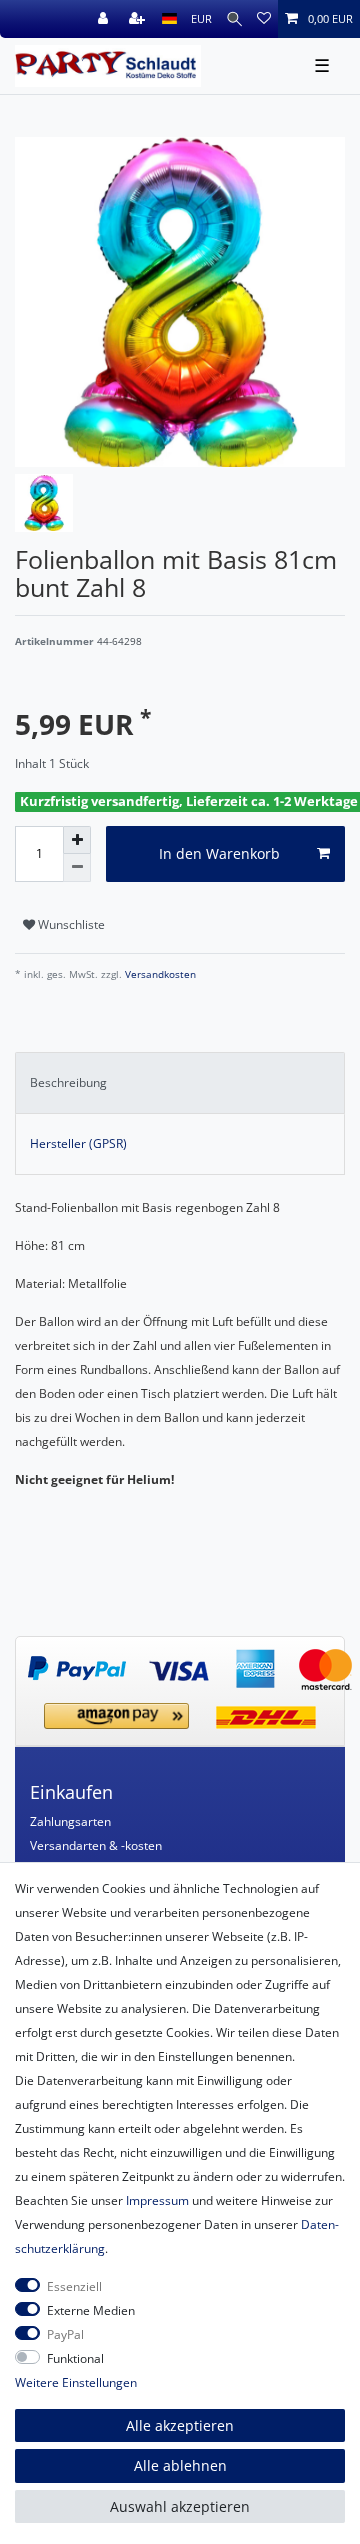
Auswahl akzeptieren (180, 2506)
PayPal (65, 2334)
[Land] (169, 19)
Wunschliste (70, 924)
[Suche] (234, 19)
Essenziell (74, 2286)
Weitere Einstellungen (76, 2382)
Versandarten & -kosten (96, 1845)
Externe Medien (91, 2310)
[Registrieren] (139, 19)
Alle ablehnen (180, 2465)
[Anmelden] (105, 19)
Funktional (75, 2358)
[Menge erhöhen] (77, 840)
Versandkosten (159, 974)
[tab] (180, 1083)
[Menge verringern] (77, 868)
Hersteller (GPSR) (78, 1143)
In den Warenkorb (219, 853)
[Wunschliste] (264, 19)
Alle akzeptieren (180, 2425)
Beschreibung (68, 1082)
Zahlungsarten (70, 1821)
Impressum (157, 2200)
